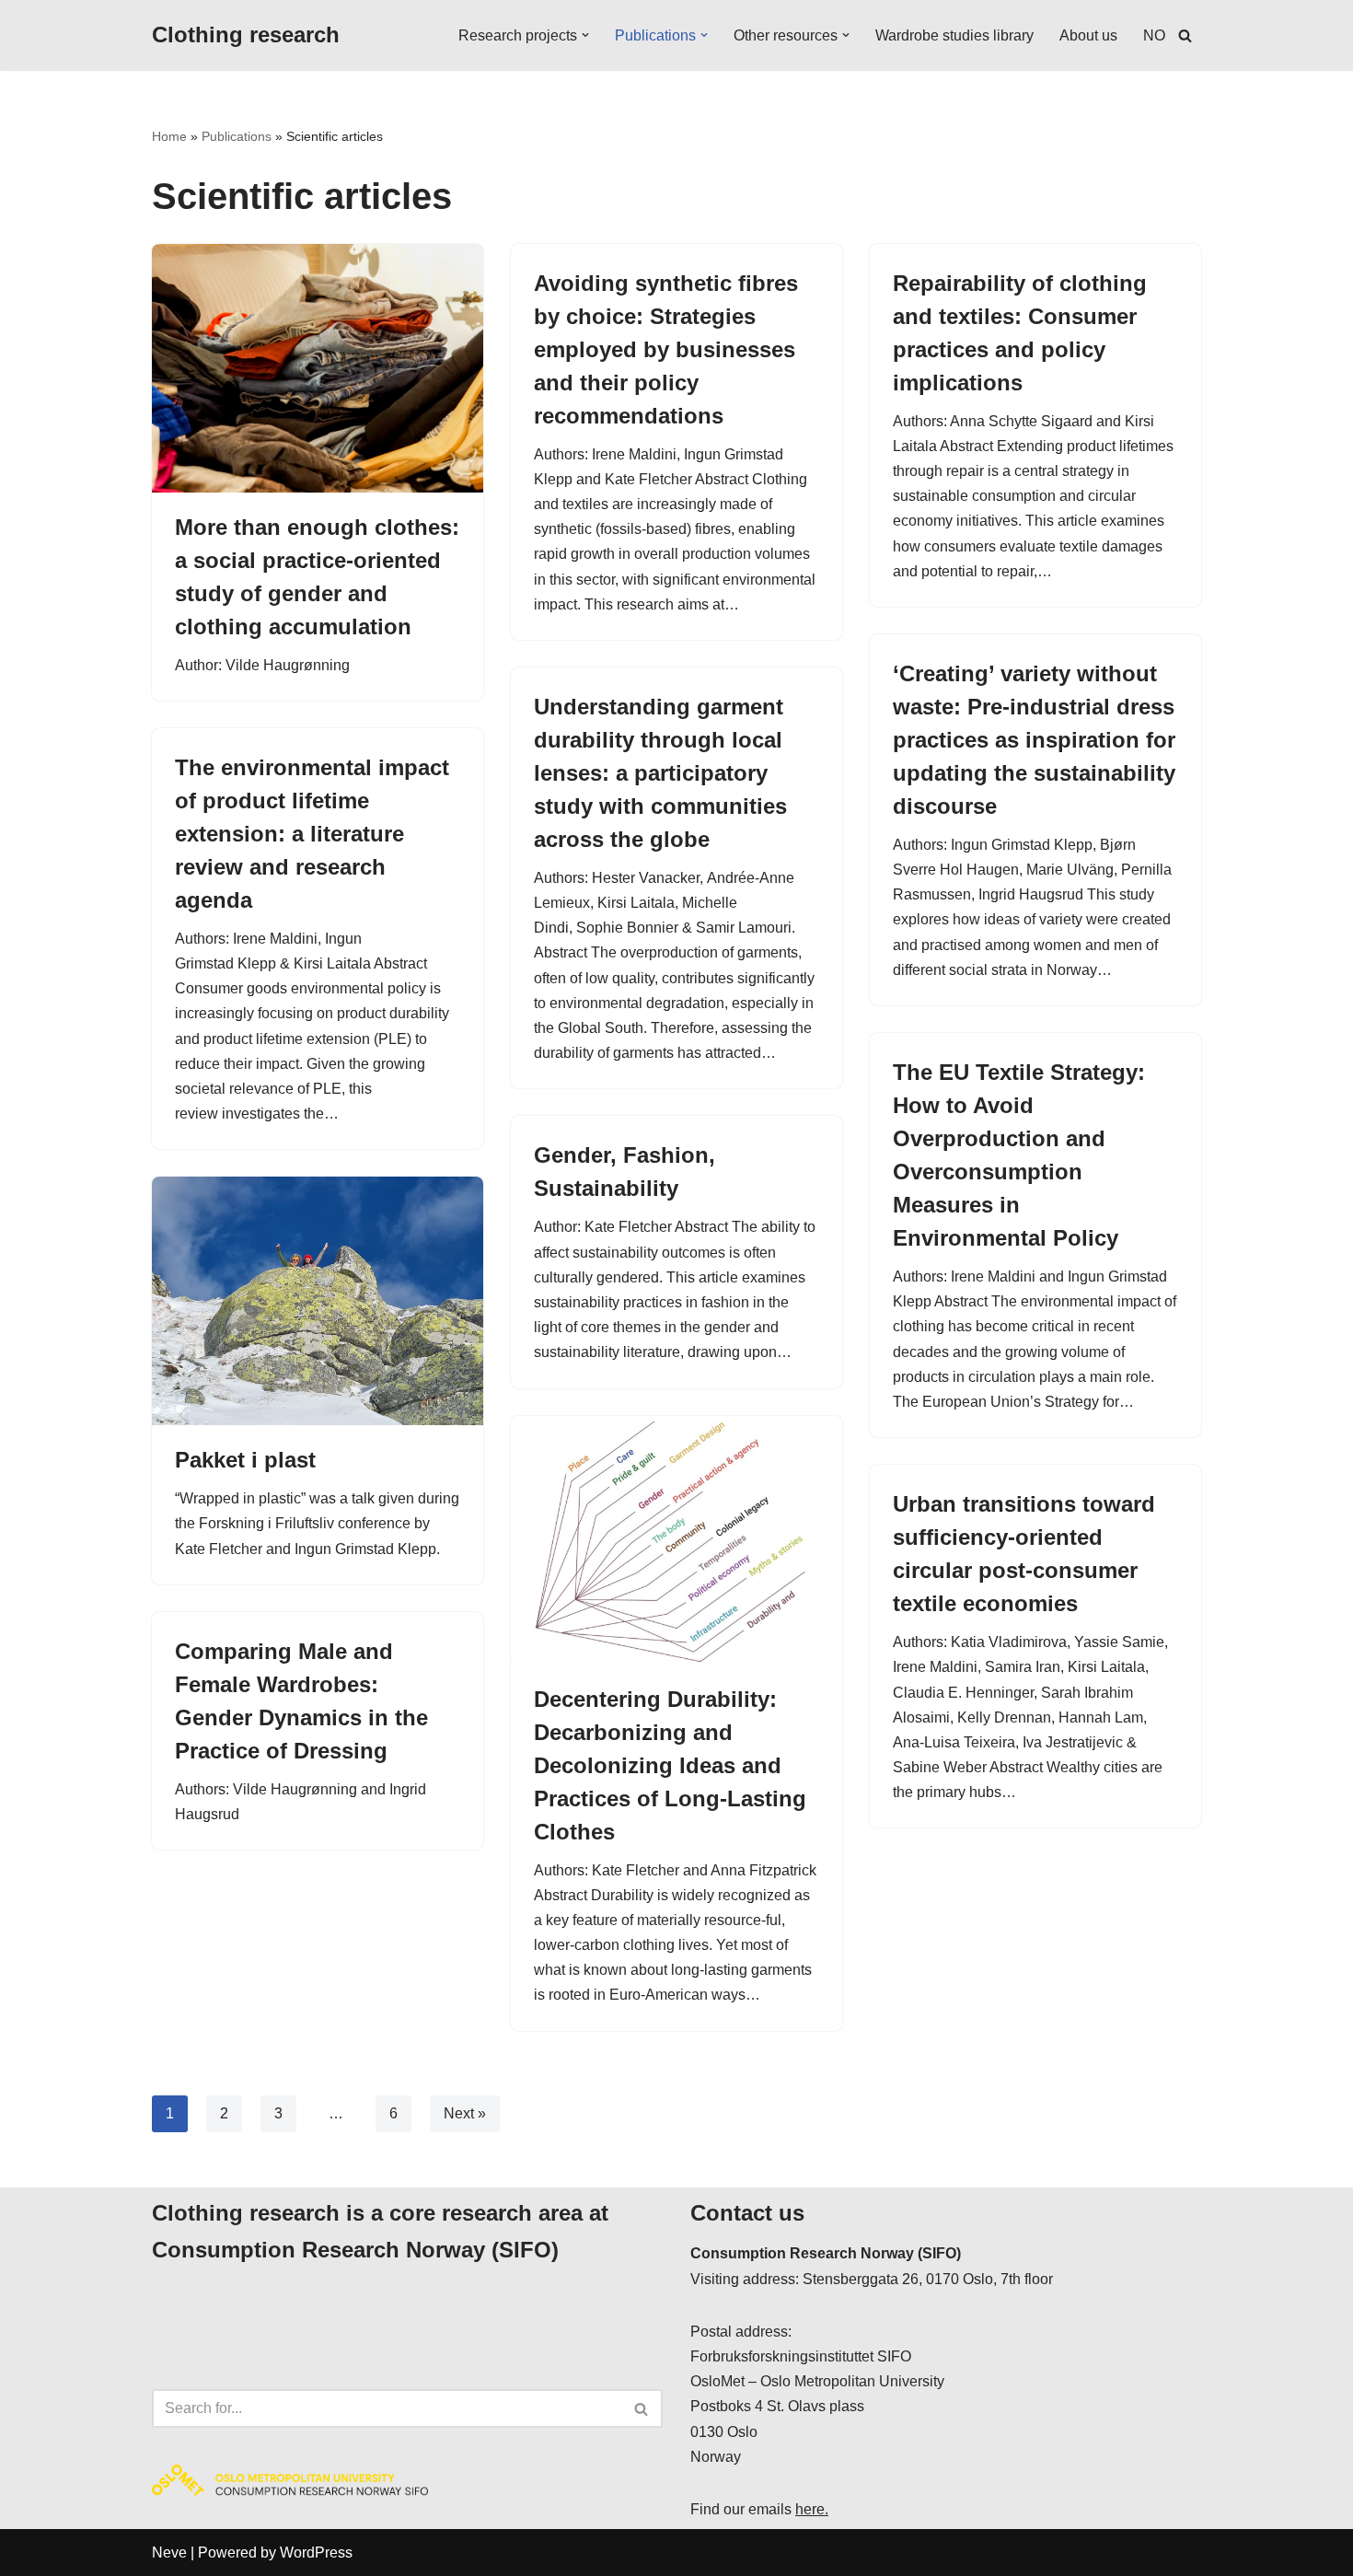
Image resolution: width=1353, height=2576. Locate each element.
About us (1088, 35)
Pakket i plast (249, 1460)
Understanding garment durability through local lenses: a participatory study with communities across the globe (660, 773)
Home (169, 136)
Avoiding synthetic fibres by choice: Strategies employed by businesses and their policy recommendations (666, 349)
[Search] (1185, 35)
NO (1154, 35)
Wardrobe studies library (954, 35)
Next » (465, 2113)
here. (812, 2509)
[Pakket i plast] (318, 1301)
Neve (169, 2553)
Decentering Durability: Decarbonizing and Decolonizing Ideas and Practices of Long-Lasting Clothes (670, 1765)
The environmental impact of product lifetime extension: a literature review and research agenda (312, 834)
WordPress (316, 2553)
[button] (585, 35)
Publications (237, 136)
